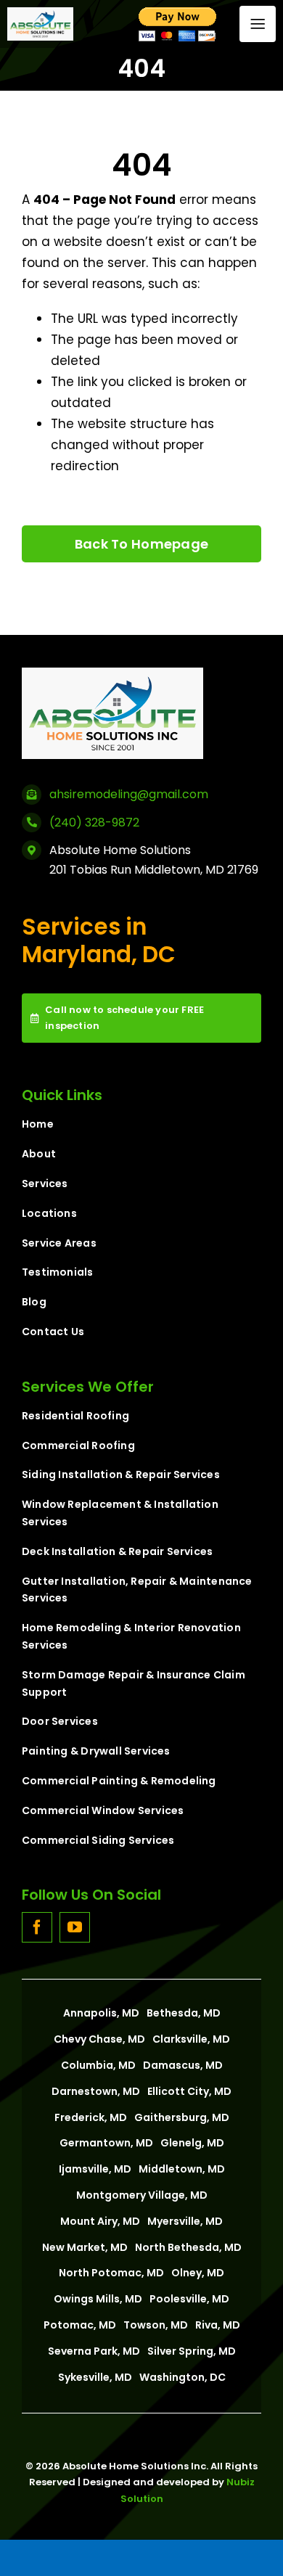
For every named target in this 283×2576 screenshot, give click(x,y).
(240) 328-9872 (94, 823)
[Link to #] (258, 24)
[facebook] (37, 1927)
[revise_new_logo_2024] (40, 13)
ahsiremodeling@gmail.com (129, 794)
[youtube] (75, 1927)
